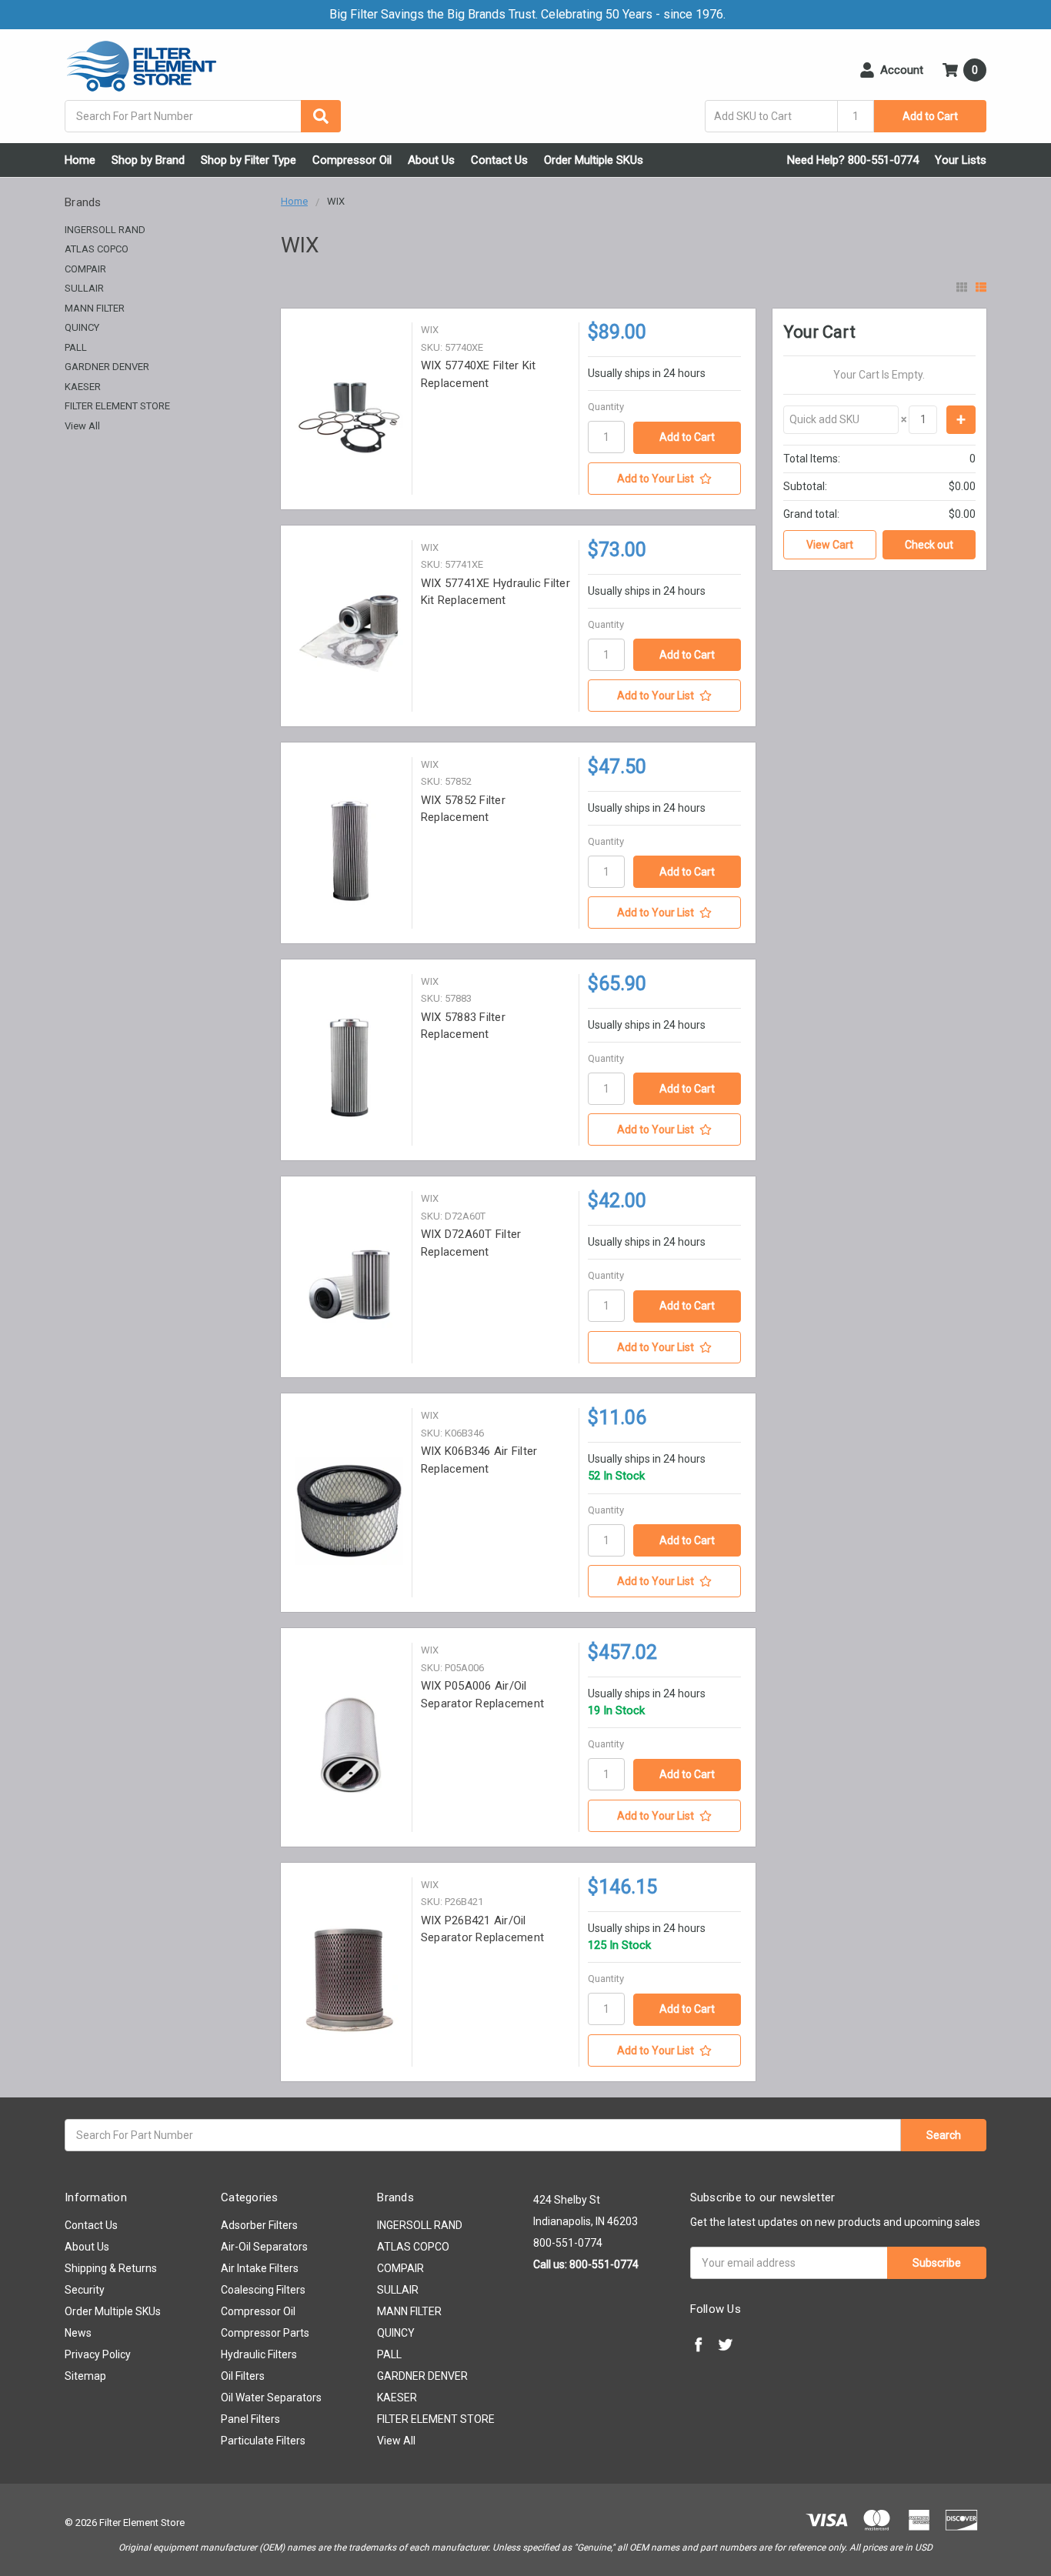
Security (85, 2290)
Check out (929, 545)
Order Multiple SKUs (594, 160)
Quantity (606, 407)
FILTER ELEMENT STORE (117, 406)
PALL (76, 347)
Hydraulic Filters (259, 2354)
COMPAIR (85, 269)
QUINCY (82, 327)
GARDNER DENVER (107, 367)
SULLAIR (84, 288)
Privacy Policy (98, 2354)
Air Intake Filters (260, 2268)
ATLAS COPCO (97, 249)
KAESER (83, 387)
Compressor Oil (352, 160)
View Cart (830, 545)
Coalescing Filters (263, 2290)
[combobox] (203, 116)
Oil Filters (243, 2376)
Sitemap (85, 2376)
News (78, 2333)
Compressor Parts (265, 2333)
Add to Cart (930, 116)
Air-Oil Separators (264, 2247)
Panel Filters (250, 2419)
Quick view (349, 417)
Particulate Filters (263, 2441)
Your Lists (961, 160)
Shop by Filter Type (249, 160)
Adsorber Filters (259, 2225)
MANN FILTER (95, 308)
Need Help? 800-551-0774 (853, 160)
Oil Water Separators (271, 2397)
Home (80, 160)
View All (82, 426)
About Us (431, 160)
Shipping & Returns (111, 2268)
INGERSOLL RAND (105, 230)
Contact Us (499, 160)
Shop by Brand (148, 160)
